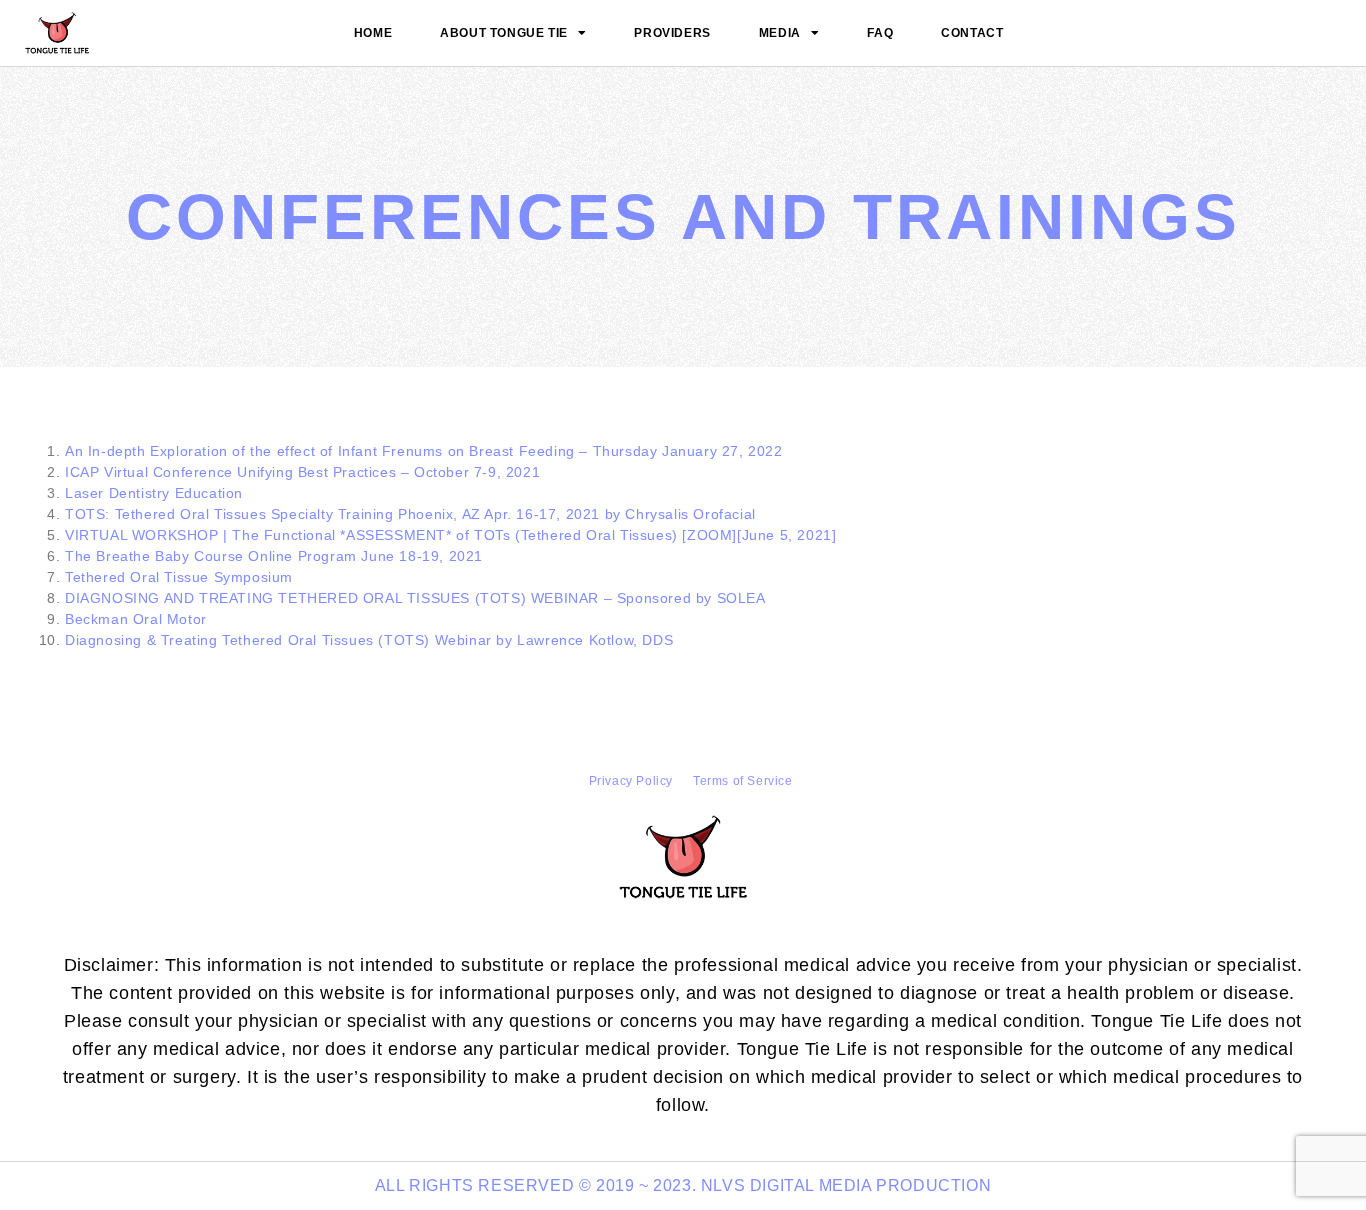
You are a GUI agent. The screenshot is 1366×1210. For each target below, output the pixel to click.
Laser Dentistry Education (154, 493)
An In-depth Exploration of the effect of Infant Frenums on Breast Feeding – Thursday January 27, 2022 (424, 451)
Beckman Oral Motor (136, 619)
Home (373, 33)
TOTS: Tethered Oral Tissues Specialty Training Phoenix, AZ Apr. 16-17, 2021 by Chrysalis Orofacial (410, 514)
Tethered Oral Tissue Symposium (179, 577)
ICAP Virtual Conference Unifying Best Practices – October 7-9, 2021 (302, 472)
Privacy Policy (631, 781)
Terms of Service (743, 781)
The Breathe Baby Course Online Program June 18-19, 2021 (274, 556)
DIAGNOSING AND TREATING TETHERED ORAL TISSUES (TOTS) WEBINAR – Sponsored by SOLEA (415, 598)
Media (780, 33)
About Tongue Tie (504, 33)
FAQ (880, 33)
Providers (672, 33)
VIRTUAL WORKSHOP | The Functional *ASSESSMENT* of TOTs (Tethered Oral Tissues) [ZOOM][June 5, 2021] (450, 535)
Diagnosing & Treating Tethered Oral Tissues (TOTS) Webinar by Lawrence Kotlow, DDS (369, 640)
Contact (972, 33)
